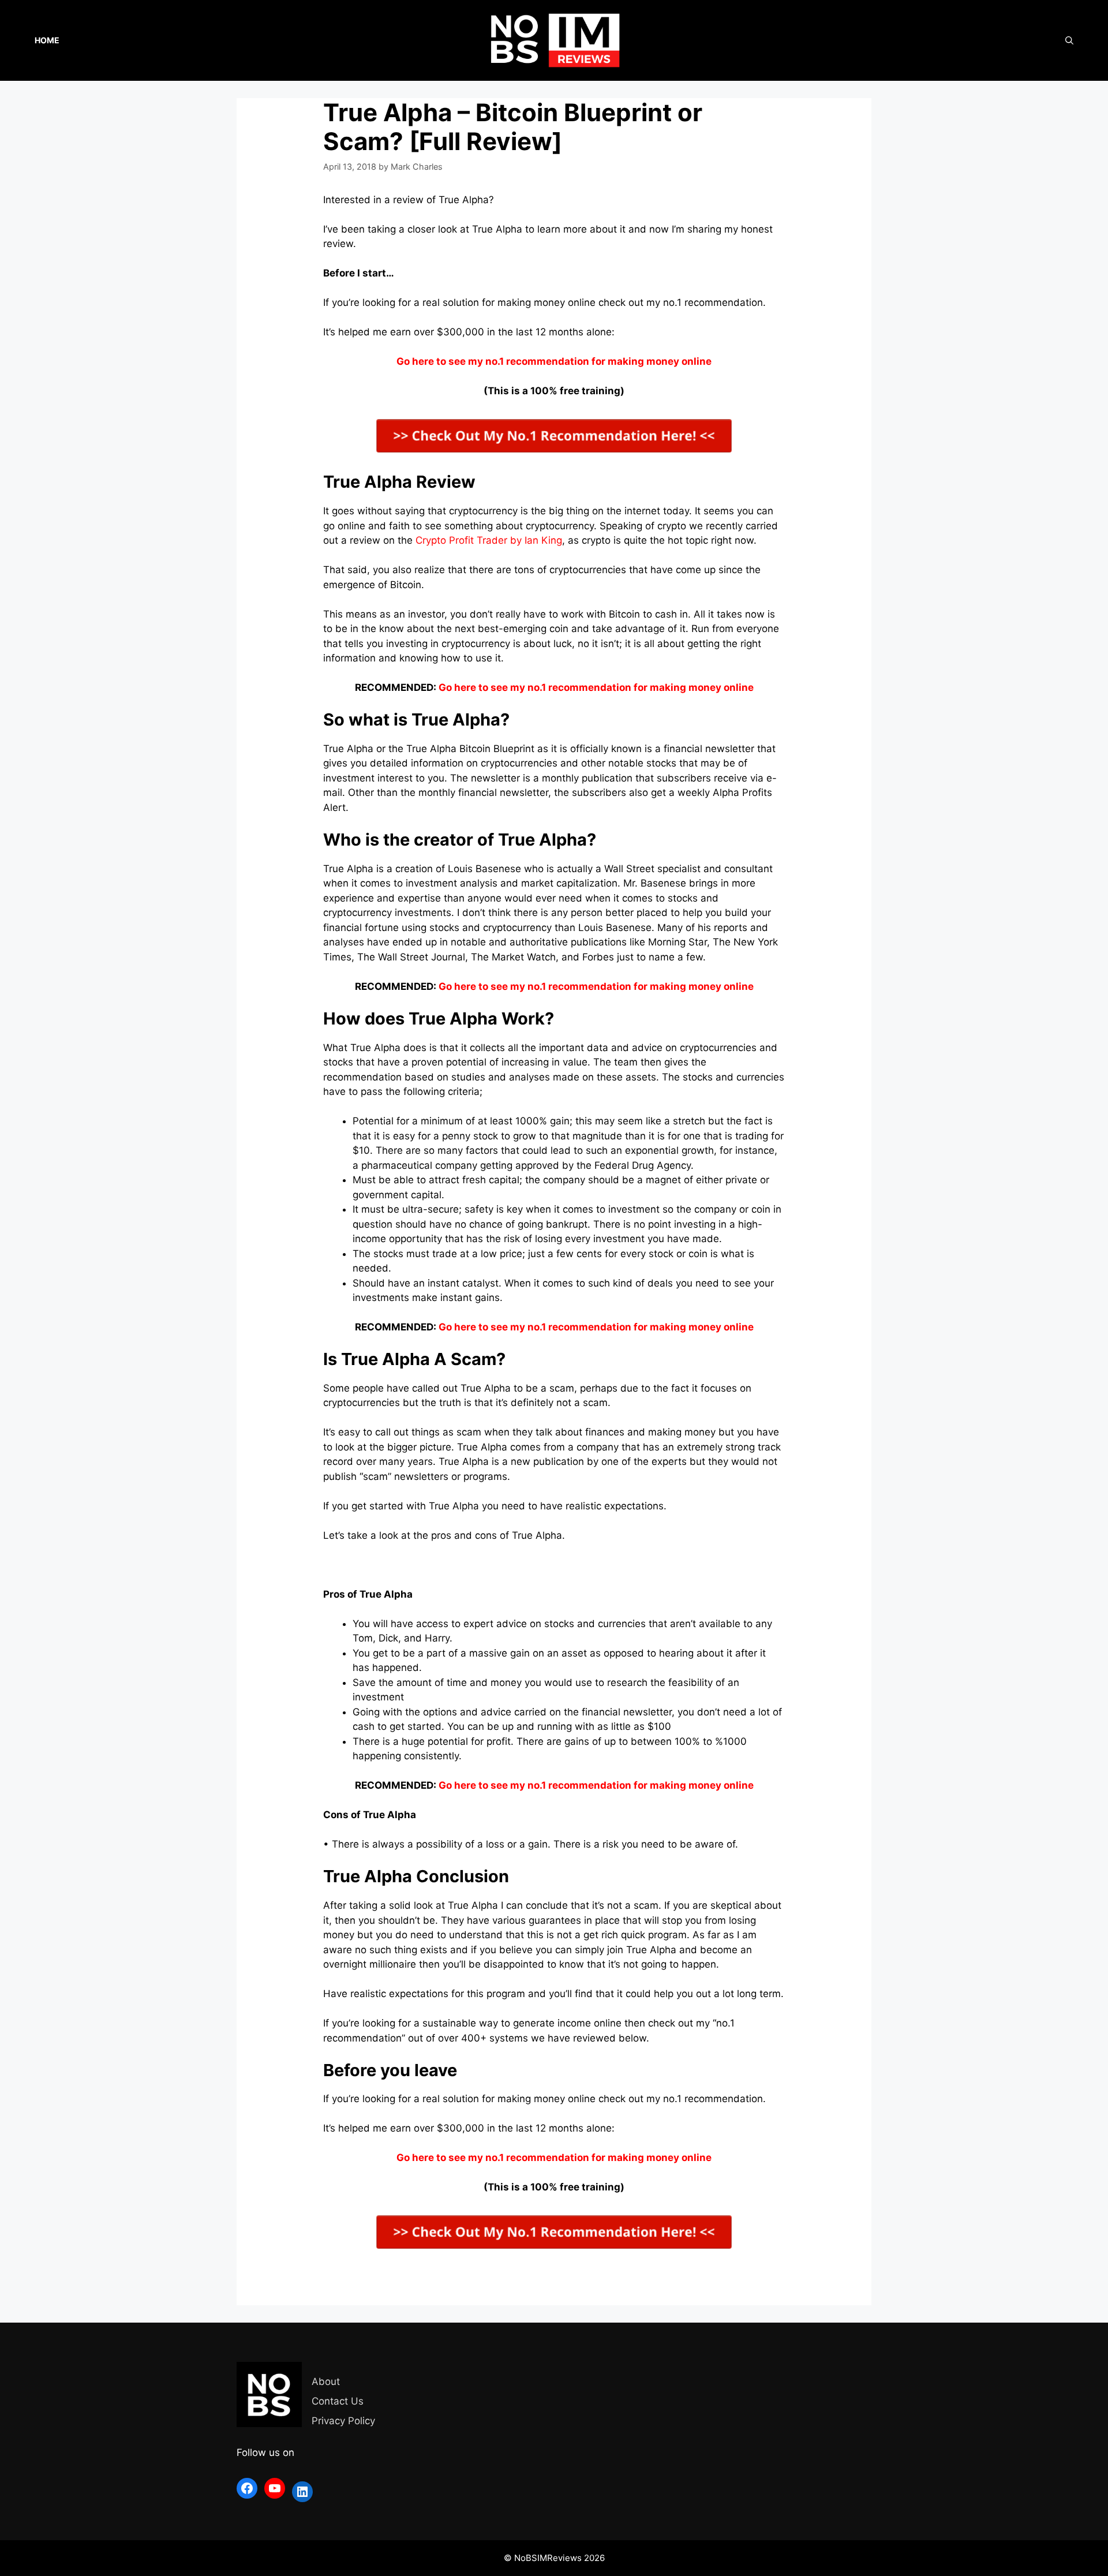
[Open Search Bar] (1069, 40)
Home (47, 40)
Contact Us (338, 2401)
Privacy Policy (343, 2421)
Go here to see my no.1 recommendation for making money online (596, 687)
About (326, 2381)
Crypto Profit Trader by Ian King (489, 540)
